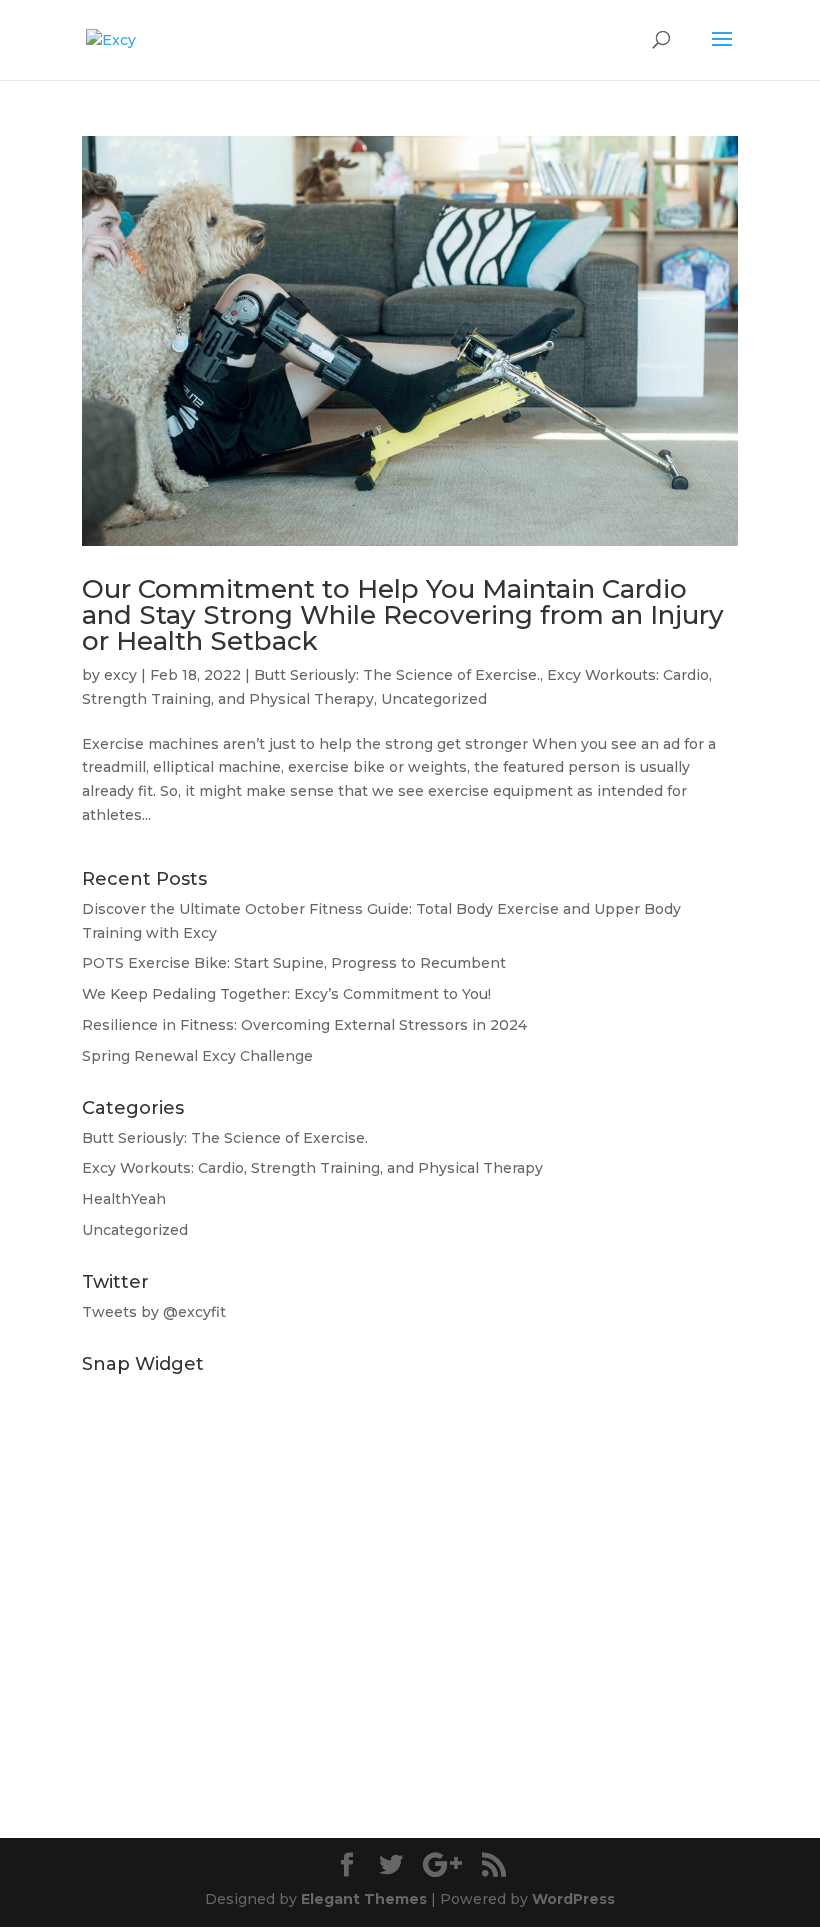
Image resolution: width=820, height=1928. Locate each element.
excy (120, 675)
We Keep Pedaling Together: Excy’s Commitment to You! (286, 994)
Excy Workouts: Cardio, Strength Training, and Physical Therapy (312, 1168)
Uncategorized (434, 699)
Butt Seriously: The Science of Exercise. (397, 675)
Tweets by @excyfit (154, 1312)
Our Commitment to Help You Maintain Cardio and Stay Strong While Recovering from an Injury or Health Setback (403, 615)
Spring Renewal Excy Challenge (197, 1056)
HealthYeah (124, 1199)
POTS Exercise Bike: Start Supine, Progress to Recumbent (294, 963)
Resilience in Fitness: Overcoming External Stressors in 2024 (304, 1025)
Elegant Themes (364, 1899)
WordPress (573, 1899)
